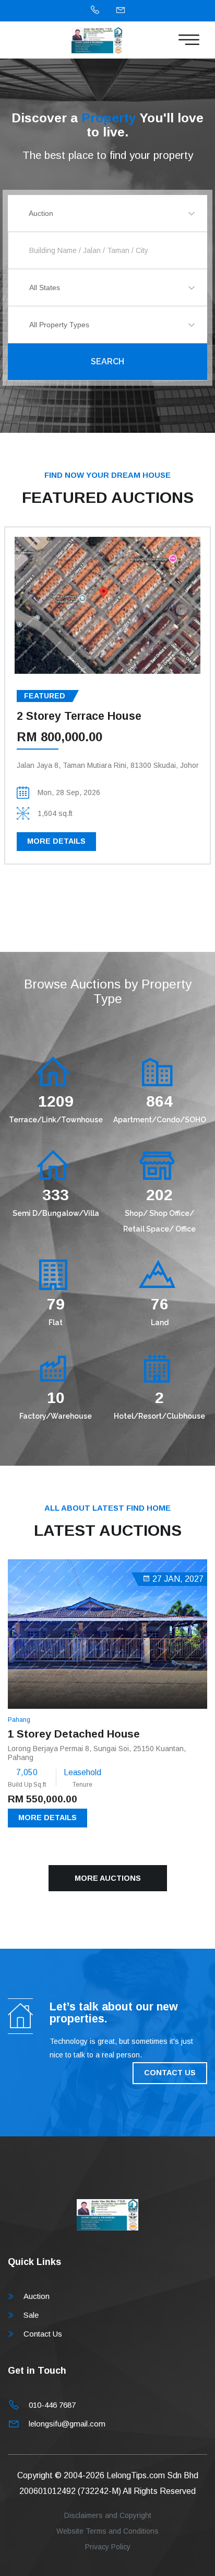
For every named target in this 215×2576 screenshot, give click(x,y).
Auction (37, 2296)
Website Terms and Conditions (107, 2531)
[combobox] (107, 213)
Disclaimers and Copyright (108, 2515)
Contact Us (43, 2334)
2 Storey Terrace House (79, 716)
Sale (31, 2315)
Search (107, 361)
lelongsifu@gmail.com (67, 2424)
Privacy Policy (108, 2547)
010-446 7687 (52, 2405)
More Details (56, 841)
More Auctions (108, 1878)
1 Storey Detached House (74, 1734)
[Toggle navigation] (189, 40)
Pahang (19, 1720)
